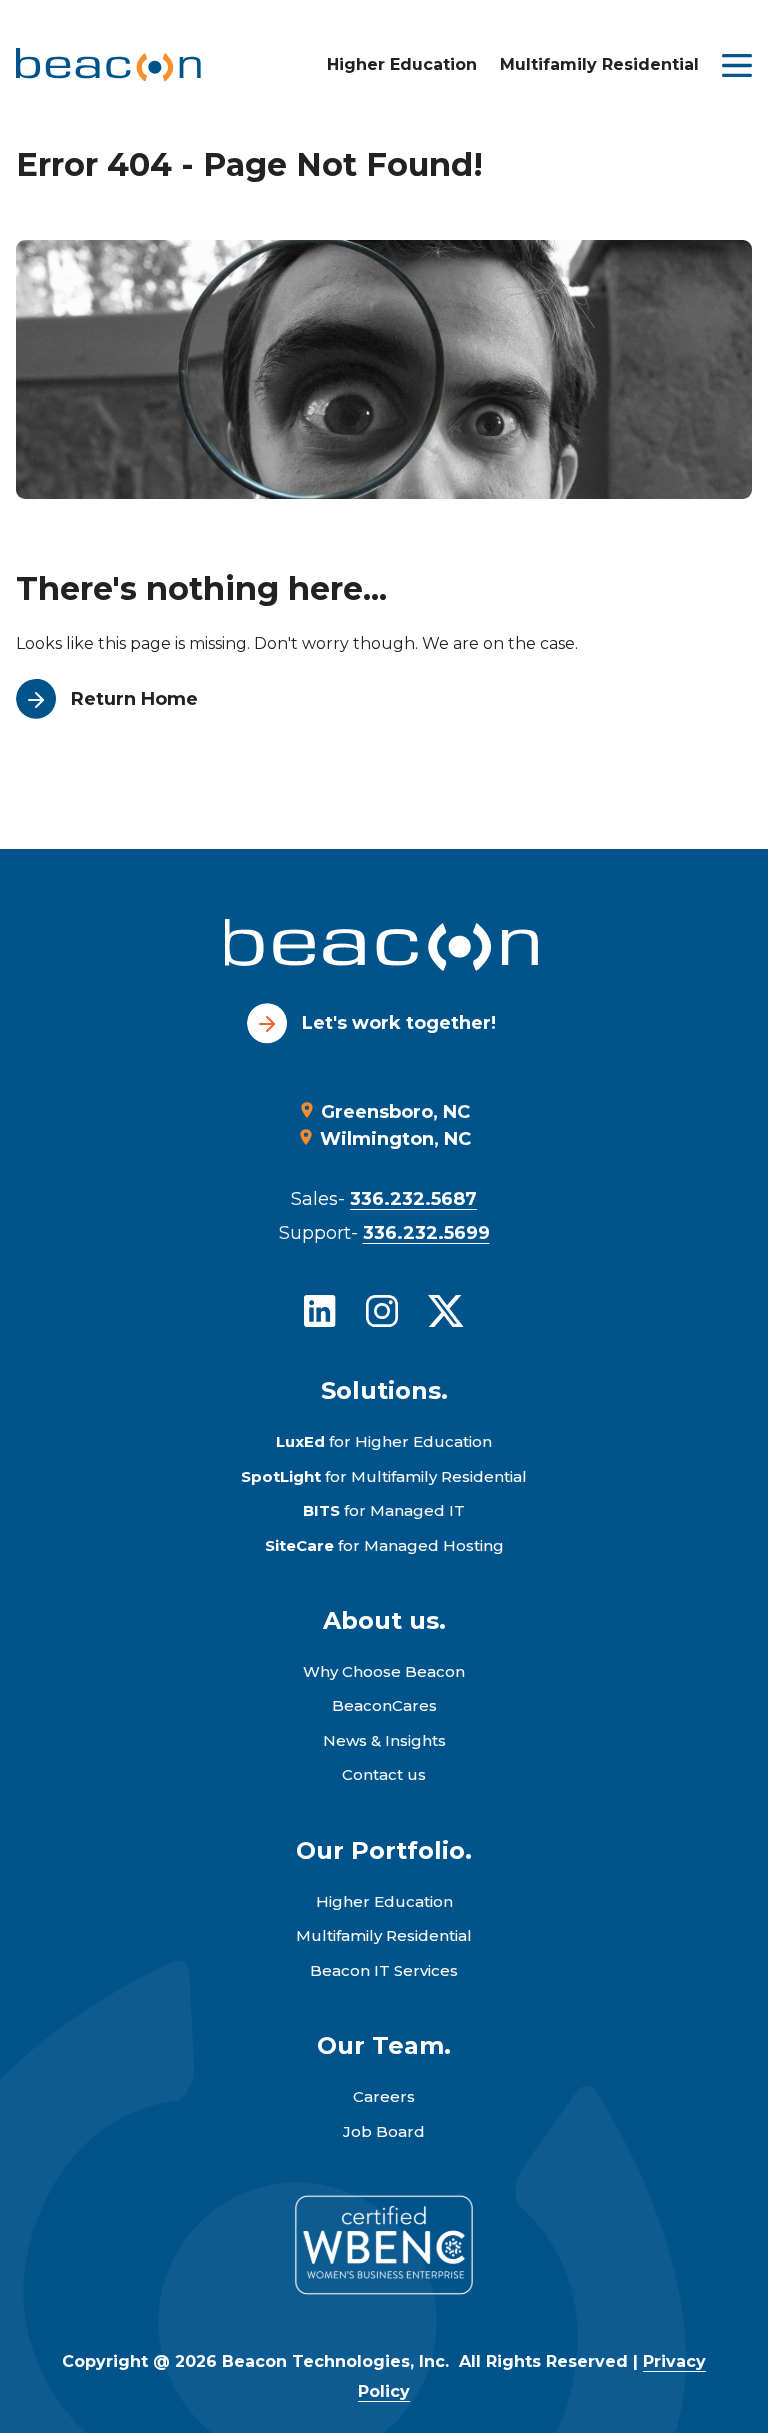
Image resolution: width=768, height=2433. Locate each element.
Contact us (384, 1774)
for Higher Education (384, 1441)
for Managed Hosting (384, 1545)
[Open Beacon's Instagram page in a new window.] (382, 1311)
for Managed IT (384, 1510)
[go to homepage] (384, 948)
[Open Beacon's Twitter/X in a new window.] (446, 1311)
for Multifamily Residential (384, 1476)
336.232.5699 (426, 1233)
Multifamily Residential (599, 64)
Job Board (384, 2131)
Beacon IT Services (384, 1970)
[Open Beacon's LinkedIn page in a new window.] (320, 1311)
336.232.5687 (413, 1199)
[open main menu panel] (737, 65)
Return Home (134, 699)
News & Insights (384, 1740)
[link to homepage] (108, 65)
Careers (384, 2096)
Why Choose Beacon (384, 1671)
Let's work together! (399, 1023)
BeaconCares (384, 1705)
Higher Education (402, 64)
